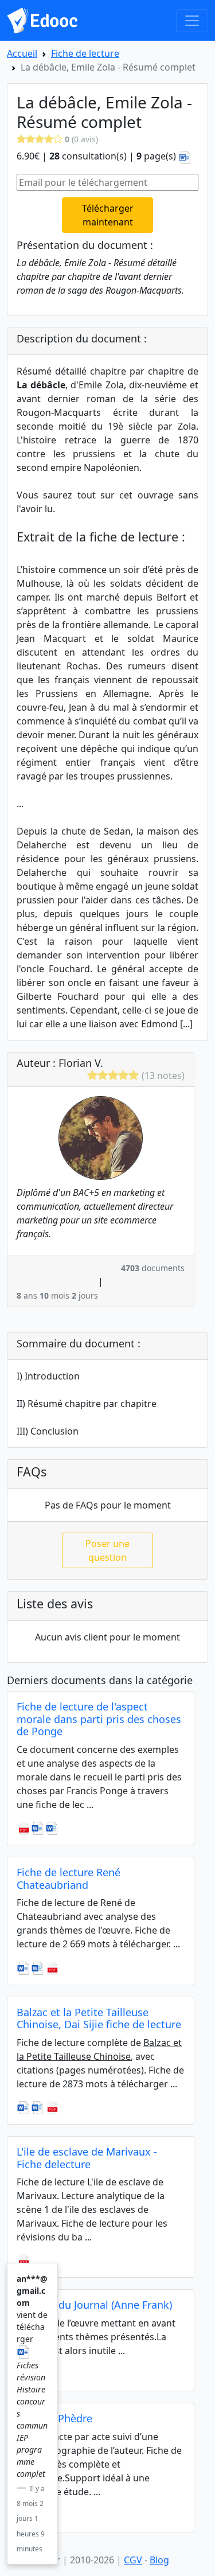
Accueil (22, 53)
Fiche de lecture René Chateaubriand (69, 1879)
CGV (133, 2560)
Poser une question (107, 1550)
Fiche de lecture (85, 53)
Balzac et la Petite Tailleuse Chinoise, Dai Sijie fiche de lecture (99, 2018)
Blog (159, 2560)
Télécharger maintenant (108, 215)
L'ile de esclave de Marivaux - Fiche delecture (87, 2158)
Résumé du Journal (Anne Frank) (94, 2305)
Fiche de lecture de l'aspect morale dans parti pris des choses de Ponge (99, 1719)
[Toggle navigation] (192, 21)
